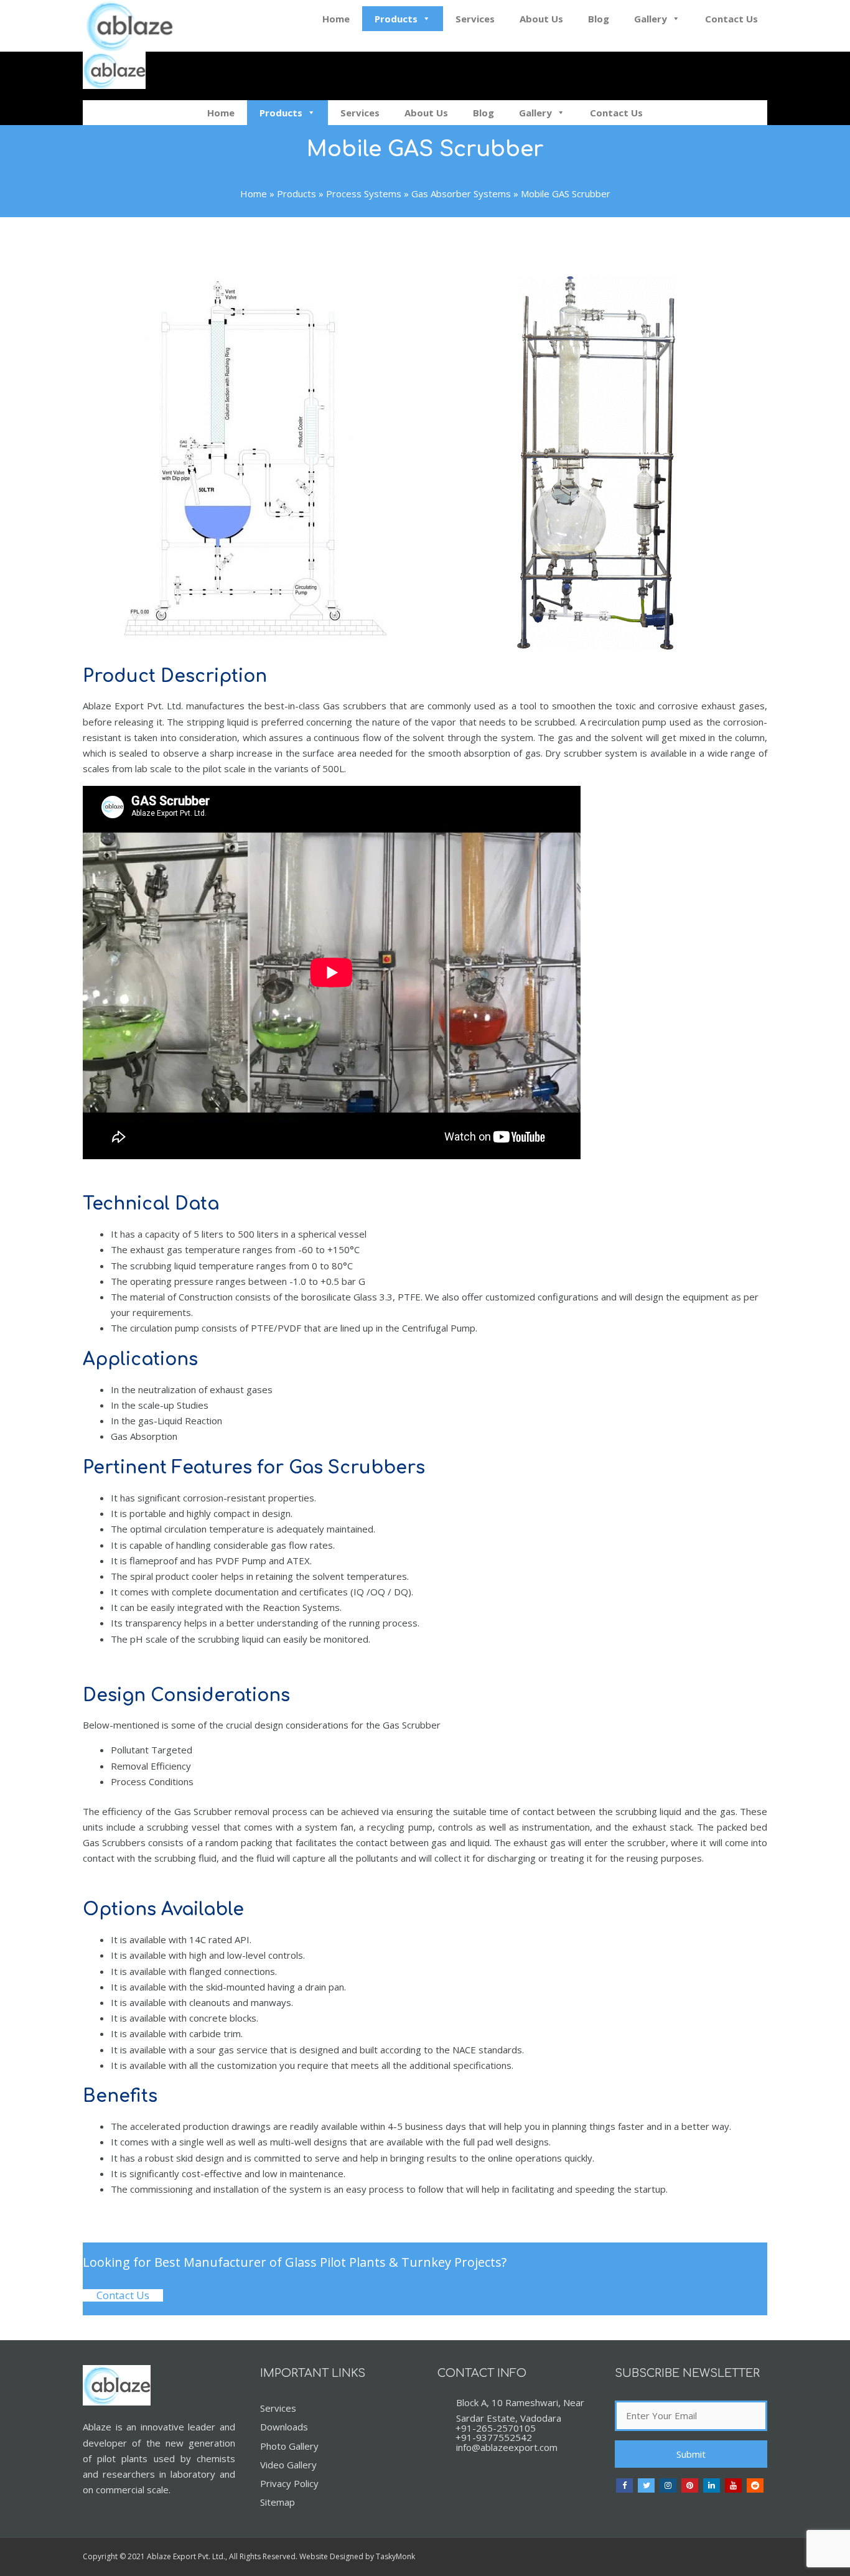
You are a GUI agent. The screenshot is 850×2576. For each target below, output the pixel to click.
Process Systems (364, 194)
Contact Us (731, 19)
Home (336, 19)
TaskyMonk (395, 2556)
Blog (599, 19)
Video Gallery (288, 2465)
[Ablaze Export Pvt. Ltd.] (114, 72)
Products (396, 19)
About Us (541, 19)
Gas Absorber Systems (461, 194)
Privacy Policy (289, 2483)
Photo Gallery (289, 2446)
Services (475, 19)
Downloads (284, 2427)
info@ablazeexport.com (507, 2447)
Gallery (651, 19)
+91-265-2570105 (496, 2428)
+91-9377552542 (494, 2437)
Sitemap (278, 2502)
